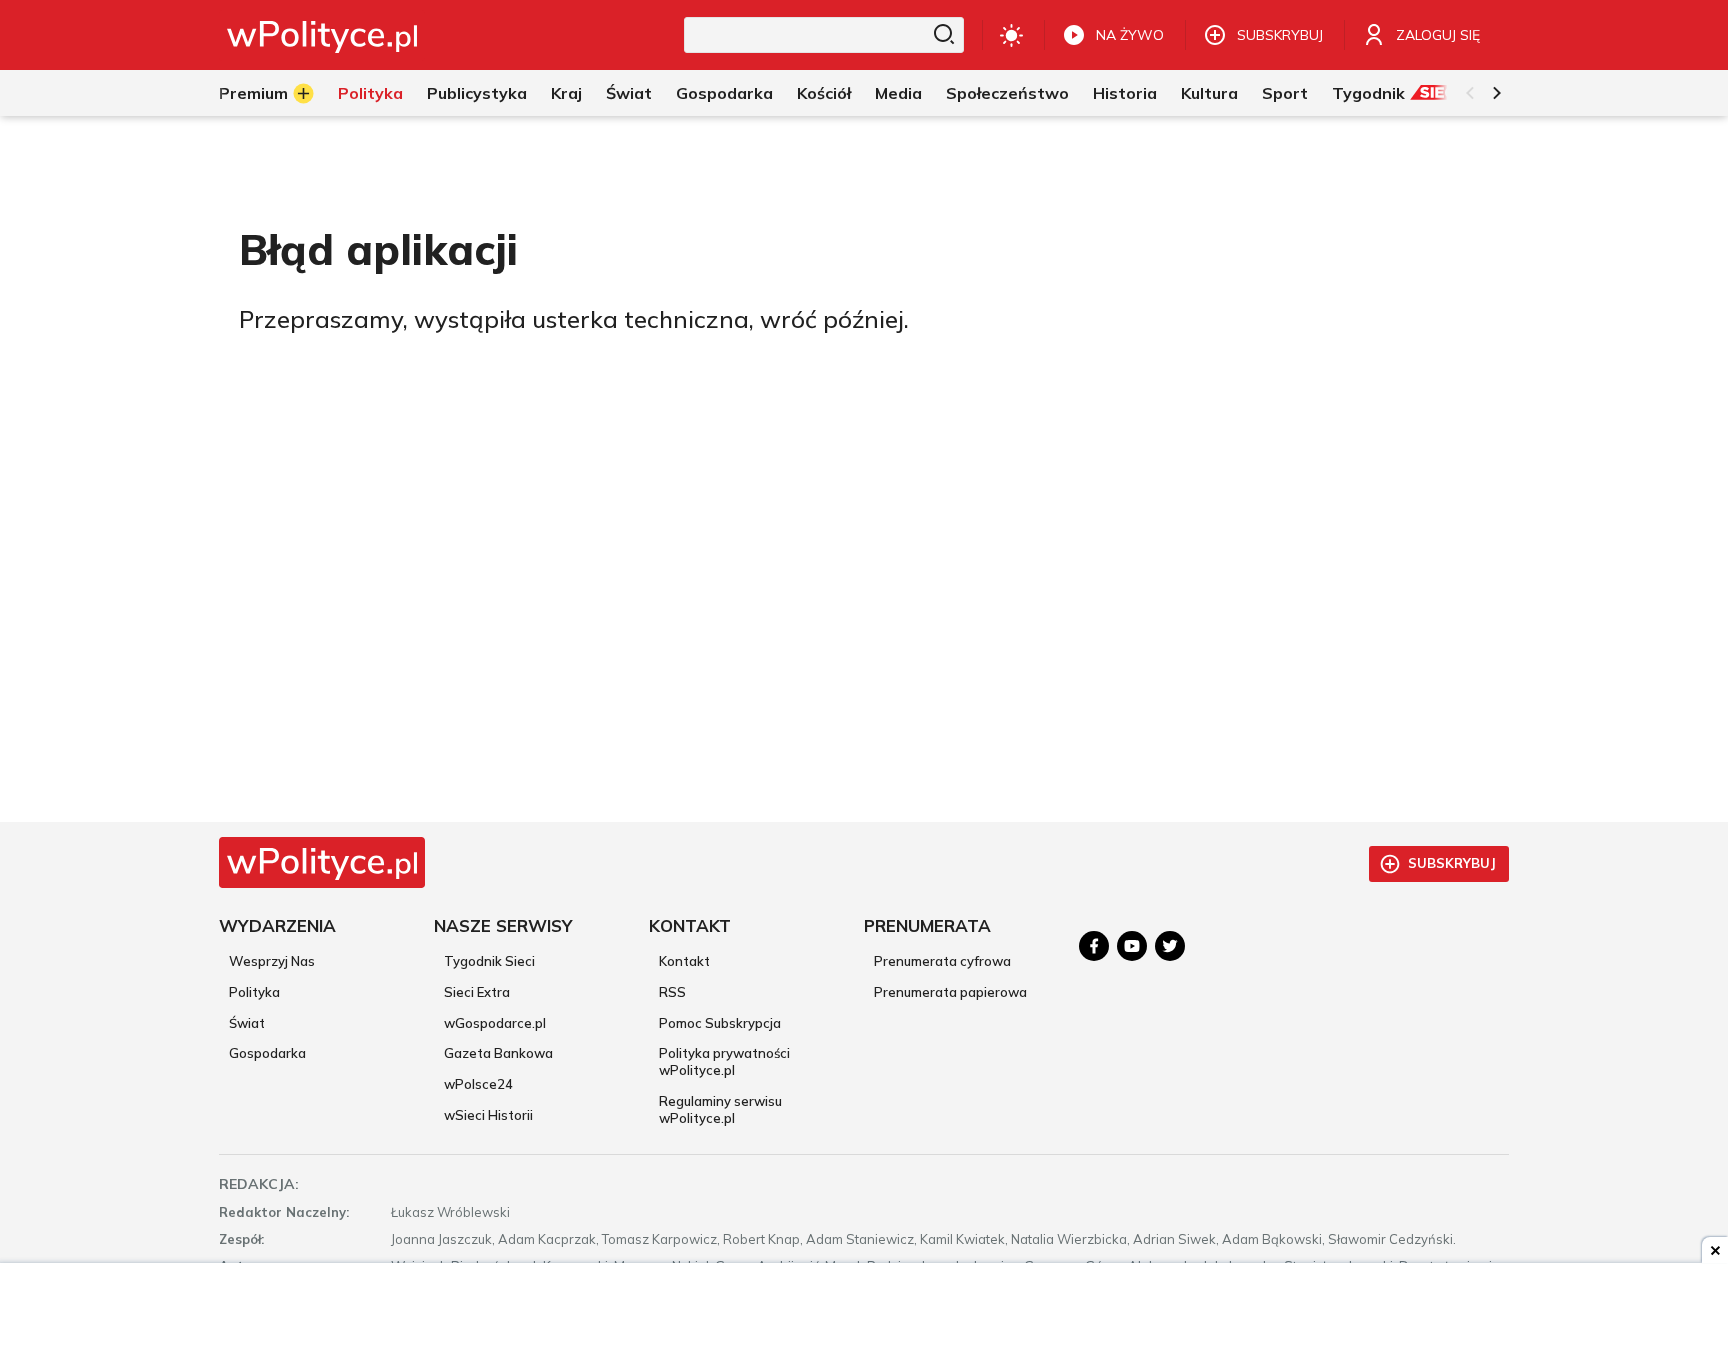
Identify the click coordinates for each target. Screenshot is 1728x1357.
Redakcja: (259, 1184)
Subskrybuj (1452, 863)
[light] (1011, 35)
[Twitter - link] (1170, 946)
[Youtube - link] (1132, 946)
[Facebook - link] (1094, 946)
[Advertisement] (864, 1312)
